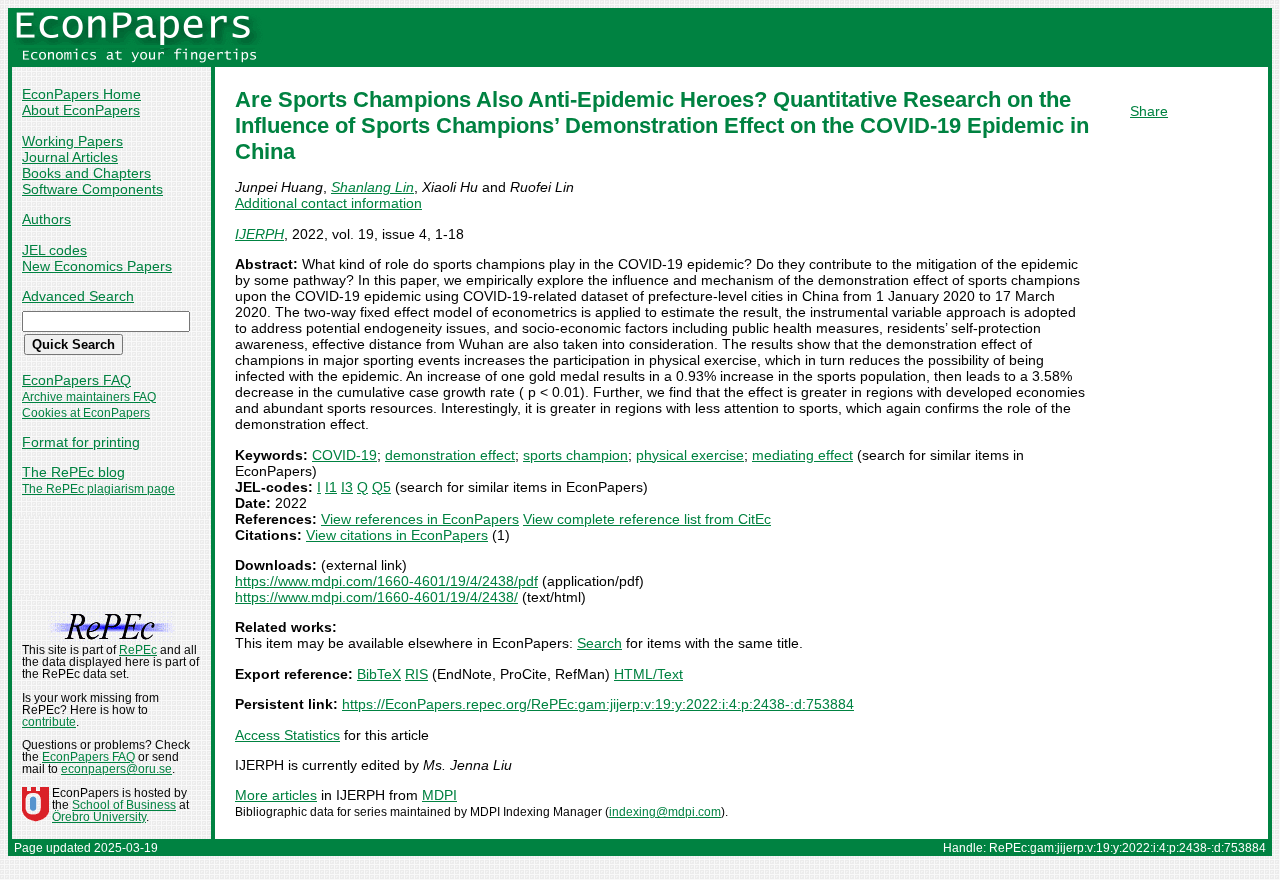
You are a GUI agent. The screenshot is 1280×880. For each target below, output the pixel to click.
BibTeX (379, 674)
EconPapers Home (81, 94)
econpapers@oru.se (116, 769)
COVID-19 (344, 455)
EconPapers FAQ (76, 380)
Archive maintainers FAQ (89, 397)
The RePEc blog (73, 472)
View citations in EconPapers (397, 535)
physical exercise (690, 455)
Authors (46, 219)
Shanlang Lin (372, 187)
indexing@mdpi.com (665, 812)
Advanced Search (78, 296)
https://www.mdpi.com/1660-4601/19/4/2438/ (376, 597)
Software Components (92, 189)
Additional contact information (328, 203)
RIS (416, 674)
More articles (276, 795)
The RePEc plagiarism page (98, 489)
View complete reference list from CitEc (647, 519)
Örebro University (99, 817)
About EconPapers (81, 110)
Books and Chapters (86, 173)
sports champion (575, 455)
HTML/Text (648, 674)
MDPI (439, 795)
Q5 (381, 487)
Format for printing (81, 442)
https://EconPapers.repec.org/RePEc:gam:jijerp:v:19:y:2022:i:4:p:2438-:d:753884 (598, 704)
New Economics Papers (97, 266)
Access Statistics (287, 735)
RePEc (138, 650)
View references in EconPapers (420, 519)
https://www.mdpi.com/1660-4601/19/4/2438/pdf (386, 581)
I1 (331, 487)
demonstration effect (450, 455)
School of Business (124, 805)
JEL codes (54, 250)
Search (599, 643)
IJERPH (259, 234)
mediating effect (802, 455)
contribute (49, 722)
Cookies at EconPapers (86, 413)
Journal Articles (70, 157)
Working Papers (72, 141)
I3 (347, 487)
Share (1149, 111)
